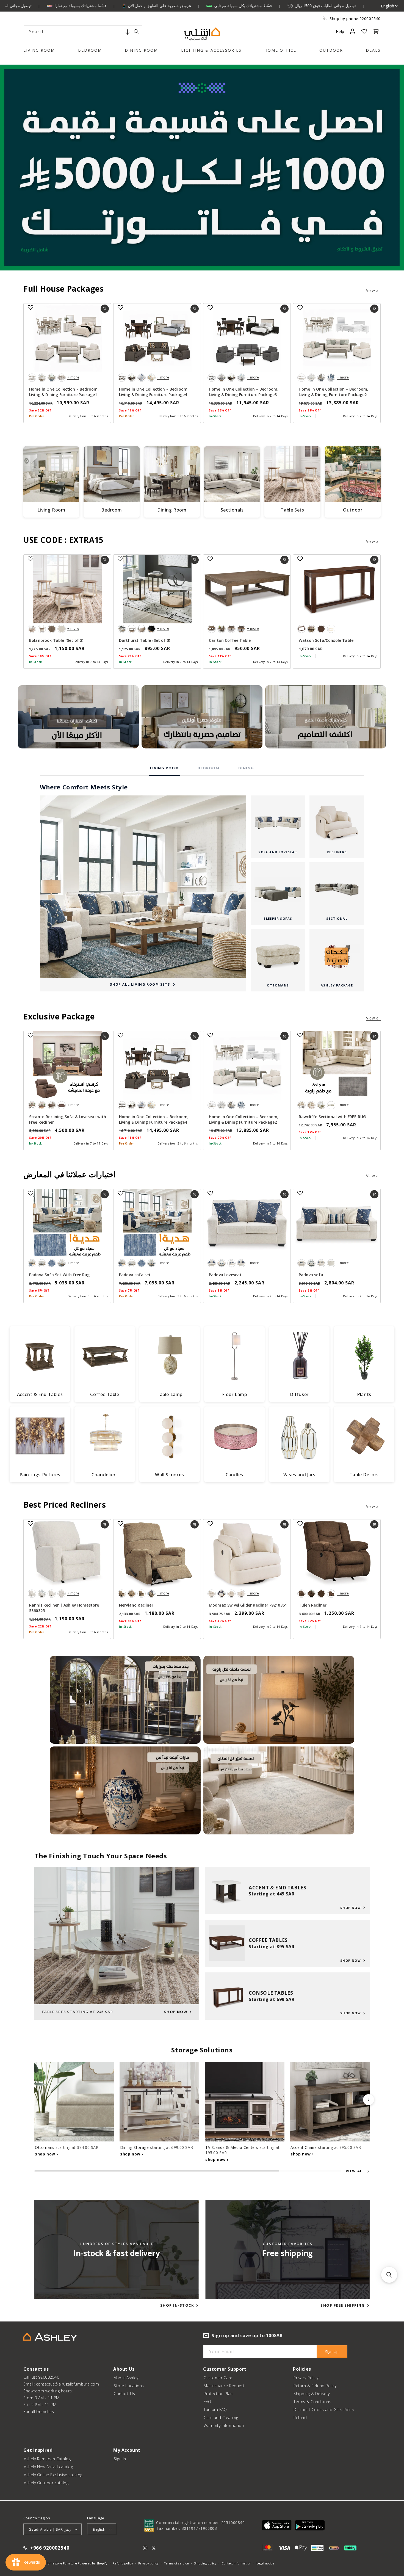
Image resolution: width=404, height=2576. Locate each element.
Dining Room (141, 50)
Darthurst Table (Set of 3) (145, 640)
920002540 (370, 19)
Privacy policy (148, 2563)
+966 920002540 (50, 2548)
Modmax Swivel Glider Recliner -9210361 (248, 1605)
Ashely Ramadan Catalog (47, 2459)
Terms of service (176, 2563)
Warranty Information (224, 2426)
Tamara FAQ (215, 2410)
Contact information (236, 2563)
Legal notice (265, 2563)
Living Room (39, 50)
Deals (373, 50)
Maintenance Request (224, 2386)
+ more (73, 377)
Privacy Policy (306, 2378)
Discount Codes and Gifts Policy (324, 2410)
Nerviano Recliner (136, 1605)
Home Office (280, 50)
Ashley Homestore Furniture (56, 2563)
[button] (128, 32)
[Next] (369, 2100)
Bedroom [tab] (208, 768)
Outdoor (331, 50)
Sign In (120, 2459)
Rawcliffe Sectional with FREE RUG (332, 1117)
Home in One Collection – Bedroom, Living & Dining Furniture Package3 (244, 392)
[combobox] (83, 32)
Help (340, 31)
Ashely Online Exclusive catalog (53, 2475)
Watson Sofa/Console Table (326, 640)
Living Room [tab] (165, 768)
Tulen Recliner (313, 1605)
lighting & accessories (211, 50)
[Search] (136, 32)
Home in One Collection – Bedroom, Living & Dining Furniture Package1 (64, 392)
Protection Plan (218, 2394)
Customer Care (218, 2378)
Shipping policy (205, 2563)
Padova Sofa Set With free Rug (60, 1275)
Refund (300, 2418)
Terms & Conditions (312, 2402)
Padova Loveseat (225, 1275)
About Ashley (126, 2378)
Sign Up (332, 2352)
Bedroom (90, 50)
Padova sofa (311, 1275)
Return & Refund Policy (315, 2386)
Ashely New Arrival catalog (48, 2467)
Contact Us (124, 2394)
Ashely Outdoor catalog (46, 2483)
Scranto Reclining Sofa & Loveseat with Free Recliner (68, 1119)
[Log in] (352, 31)
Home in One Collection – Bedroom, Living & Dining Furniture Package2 (334, 392)
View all (373, 290)
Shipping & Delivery (312, 2394)
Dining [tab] (246, 768)
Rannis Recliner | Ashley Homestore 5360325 (64, 1608)
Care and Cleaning (221, 2418)
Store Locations (129, 2386)
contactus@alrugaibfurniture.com (68, 2384)
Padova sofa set (135, 1275)
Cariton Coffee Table (230, 640)
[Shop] (78, 717)
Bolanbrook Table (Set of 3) (56, 640)
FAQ (207, 2402)
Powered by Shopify (93, 2563)
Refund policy (123, 2563)
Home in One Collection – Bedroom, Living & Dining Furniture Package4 (154, 392)
